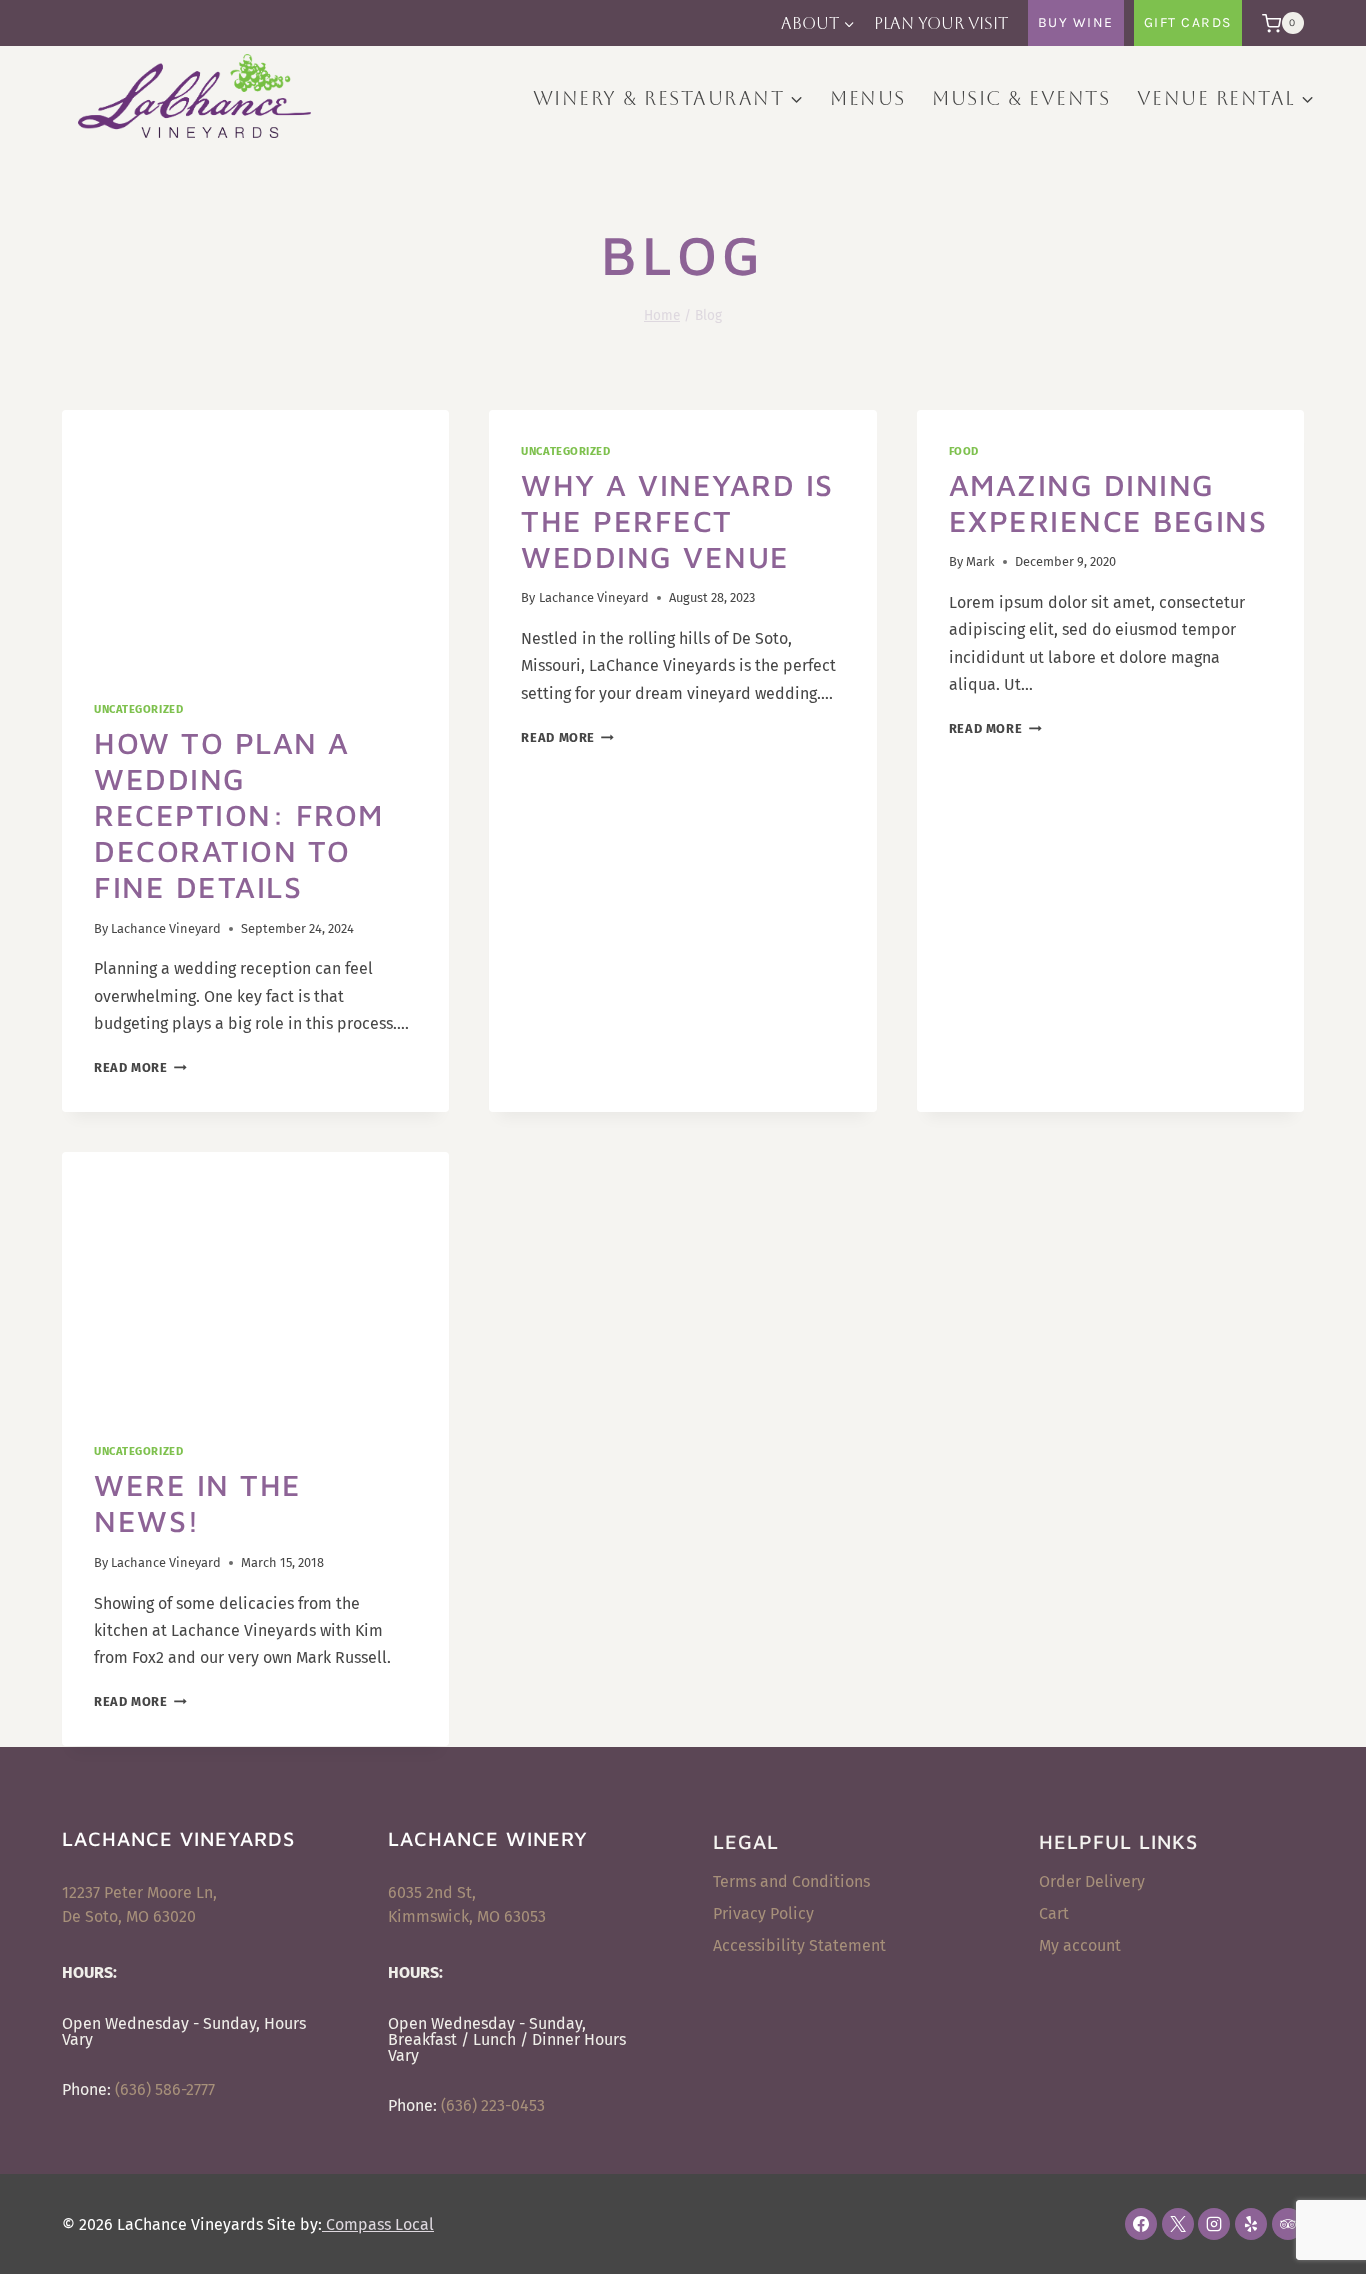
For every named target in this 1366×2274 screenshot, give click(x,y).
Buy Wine (1076, 22)
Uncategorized (138, 709)
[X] (1178, 2224)
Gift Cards (1188, 22)
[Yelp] (1251, 2224)
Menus (868, 98)
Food (964, 451)
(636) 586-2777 (165, 2089)
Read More (140, 1067)
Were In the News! (198, 1502)
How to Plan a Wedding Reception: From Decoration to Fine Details (239, 814)
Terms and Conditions (791, 1881)
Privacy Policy (763, 1913)
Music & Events (1021, 98)
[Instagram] (1214, 2224)
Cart (1054, 1913)
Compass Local (378, 2224)
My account (1080, 1945)
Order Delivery (1092, 1881)
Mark (980, 561)
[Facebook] (1141, 2224)
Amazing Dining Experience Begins (1108, 502)
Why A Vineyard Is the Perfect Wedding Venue (677, 520)
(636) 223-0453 (493, 2105)
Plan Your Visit (941, 23)
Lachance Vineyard (166, 928)
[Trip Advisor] (1288, 2224)
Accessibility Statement (799, 1945)
